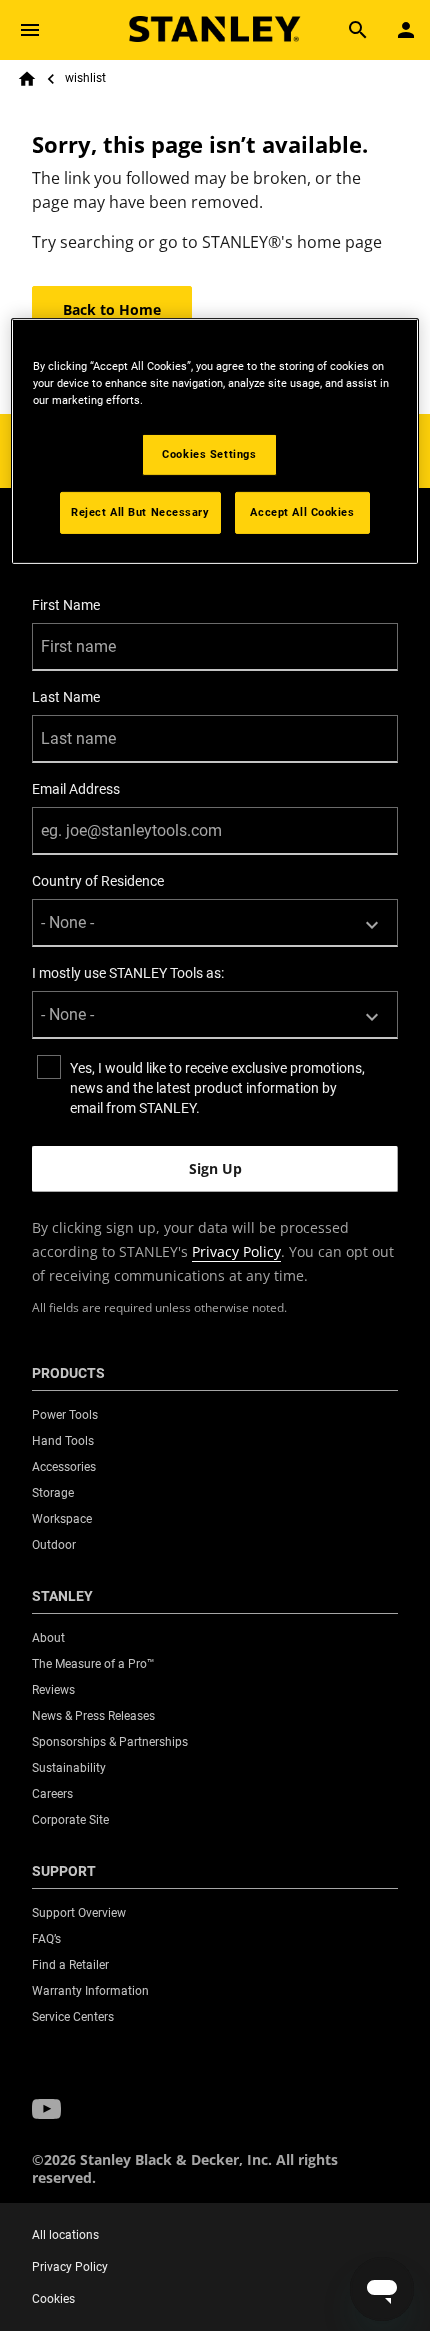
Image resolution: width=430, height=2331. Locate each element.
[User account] (406, 30)
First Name (66, 605)
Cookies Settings (209, 454)
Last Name (66, 697)
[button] (46, 2109)
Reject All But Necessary (140, 512)
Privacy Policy (236, 1251)
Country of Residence (98, 881)
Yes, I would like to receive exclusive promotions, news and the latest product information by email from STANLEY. (217, 1088)
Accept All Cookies (302, 512)
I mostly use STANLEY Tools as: (128, 973)
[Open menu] (30, 30)
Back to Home (112, 309)
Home (27, 79)
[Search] (358, 30)
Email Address (76, 789)
